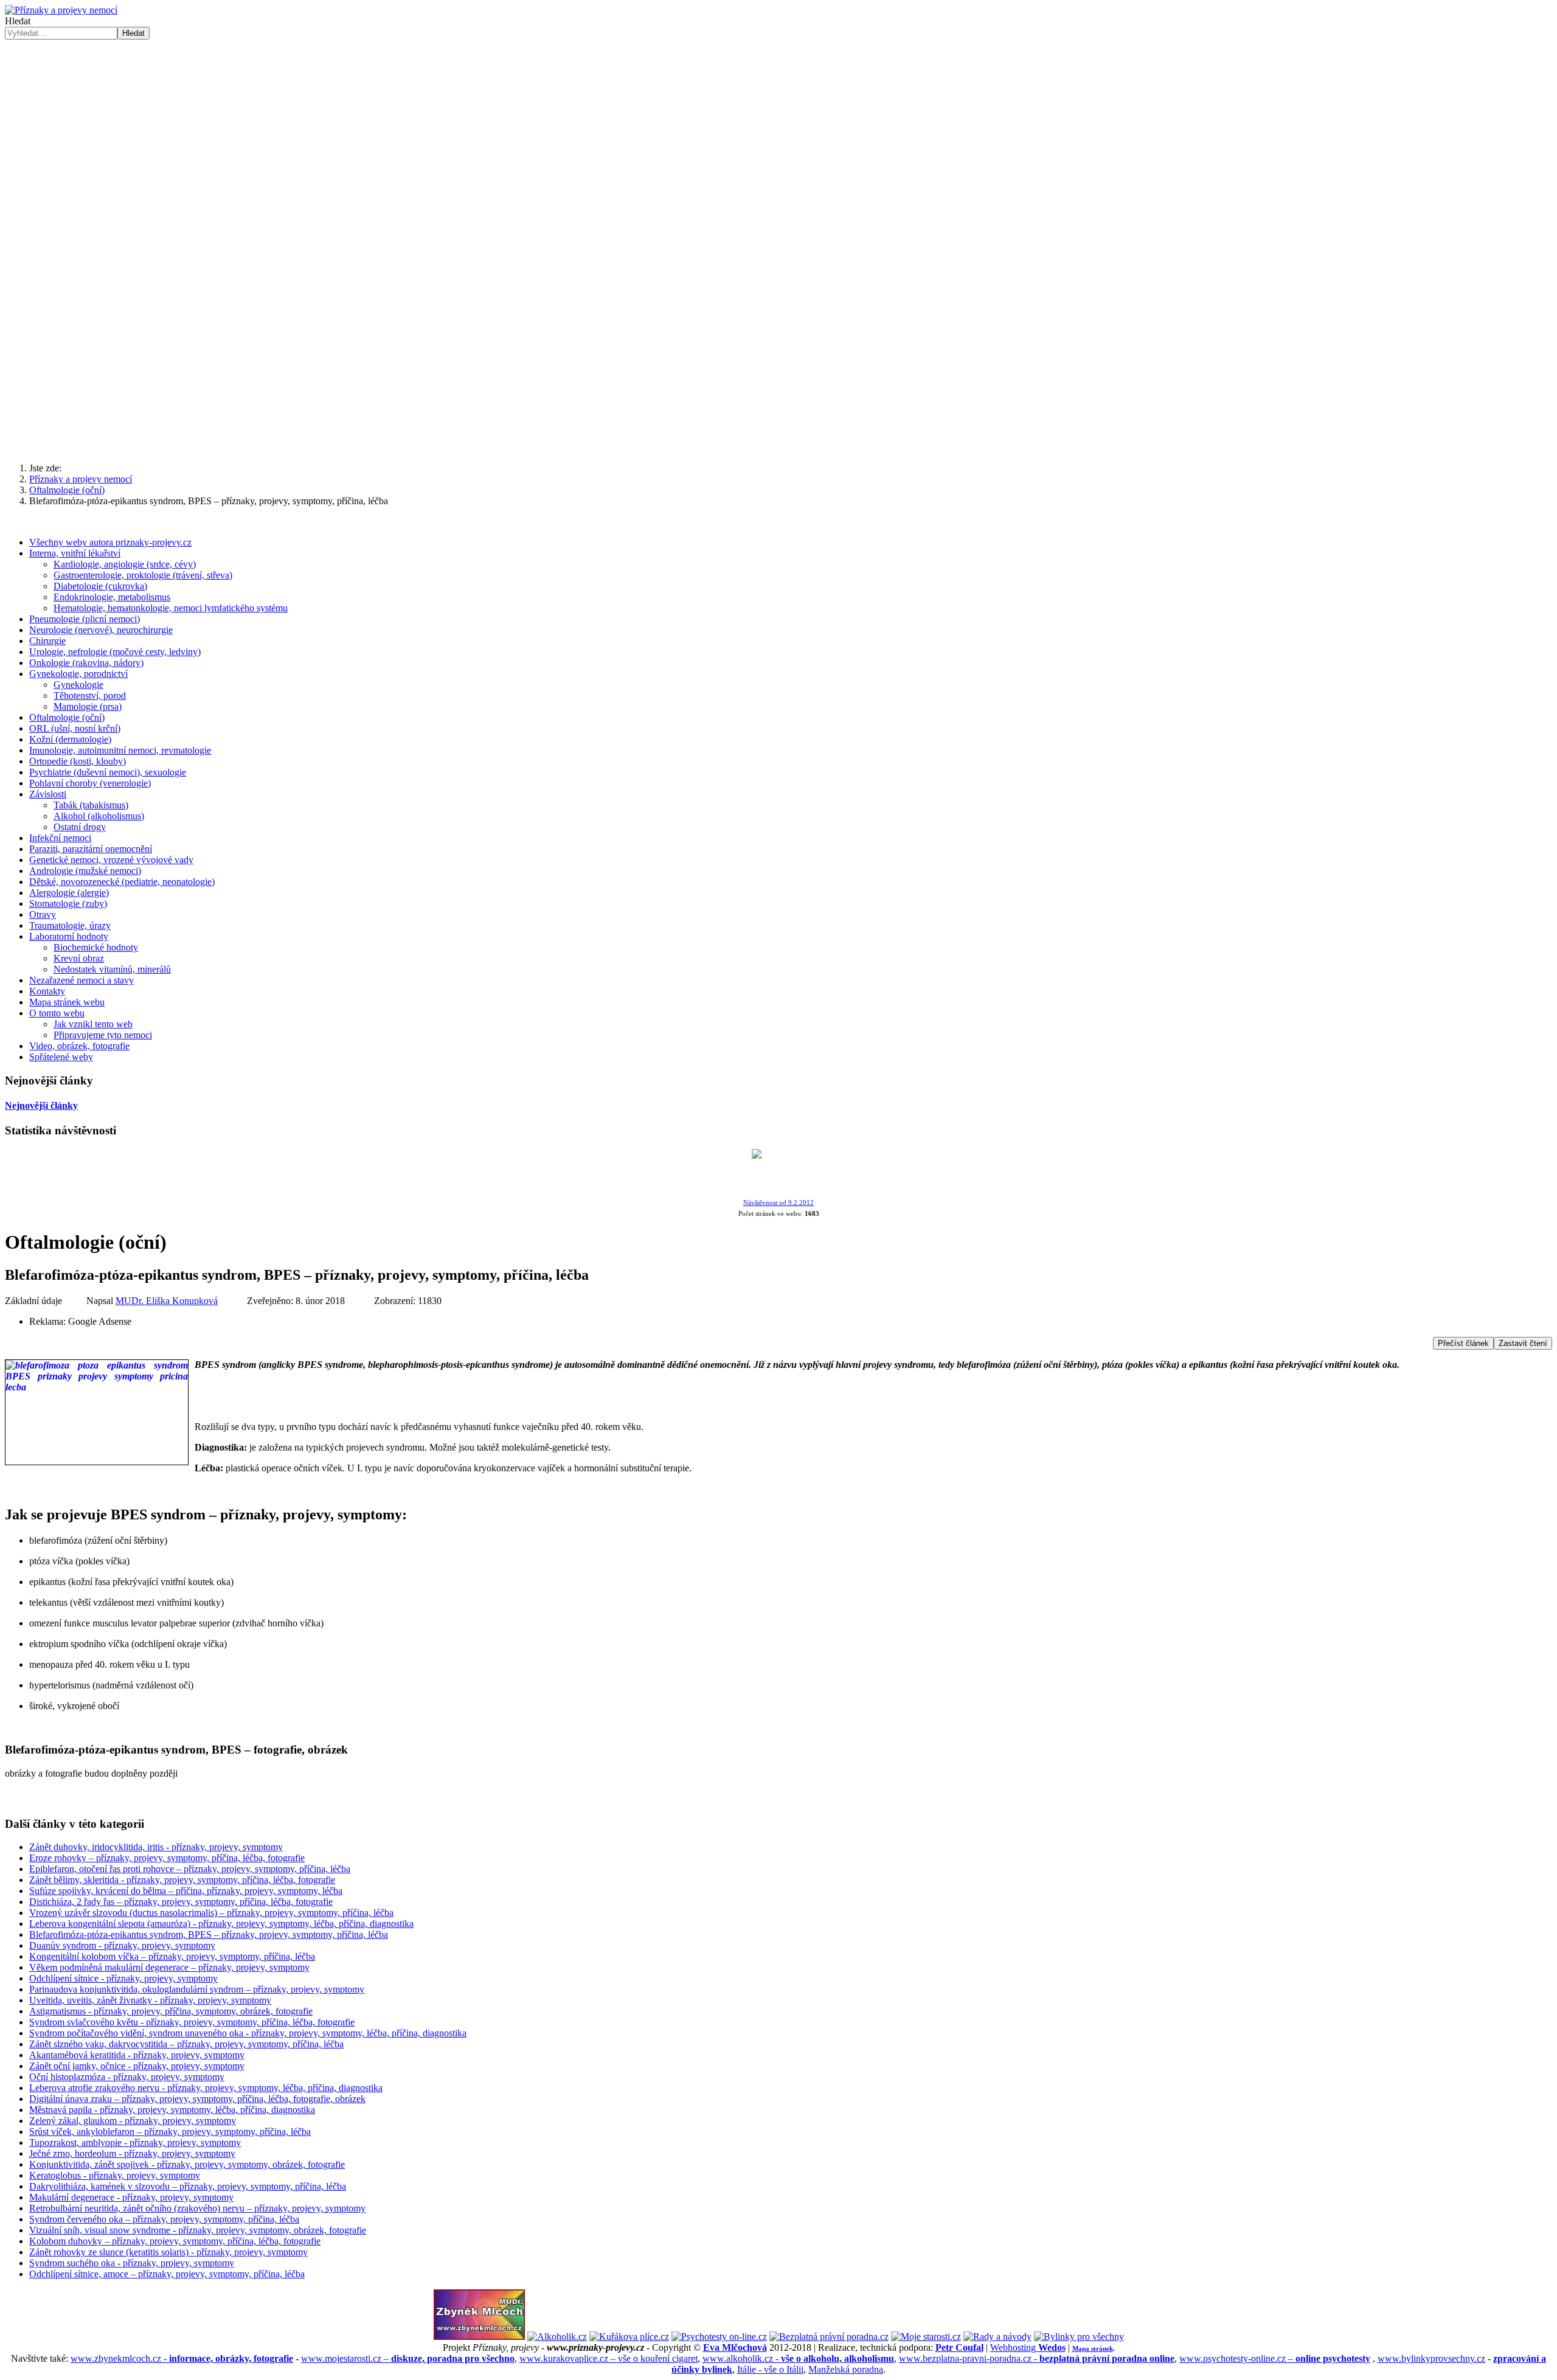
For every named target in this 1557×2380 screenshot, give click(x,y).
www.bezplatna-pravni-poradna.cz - (1037, 2358)
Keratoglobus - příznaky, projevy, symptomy (115, 2175)
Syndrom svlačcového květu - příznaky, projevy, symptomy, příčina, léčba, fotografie (192, 2022)
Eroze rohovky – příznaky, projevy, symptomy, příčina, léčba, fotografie (167, 1858)
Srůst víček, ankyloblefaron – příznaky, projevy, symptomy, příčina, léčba (170, 2132)
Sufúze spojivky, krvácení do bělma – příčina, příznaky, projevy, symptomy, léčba (186, 1891)
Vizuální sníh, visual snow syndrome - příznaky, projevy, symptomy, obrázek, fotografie (198, 2230)
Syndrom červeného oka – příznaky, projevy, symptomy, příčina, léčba (164, 2219)
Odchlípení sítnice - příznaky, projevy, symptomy (123, 1978)
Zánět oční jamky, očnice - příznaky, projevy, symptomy (137, 2066)
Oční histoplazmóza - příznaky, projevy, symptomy (127, 2077)
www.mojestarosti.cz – (408, 2358)
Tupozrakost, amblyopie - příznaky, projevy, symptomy (135, 2142)
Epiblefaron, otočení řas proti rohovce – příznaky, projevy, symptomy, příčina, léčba (190, 1869)
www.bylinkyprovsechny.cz (1431, 2358)
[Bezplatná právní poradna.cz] (829, 2337)
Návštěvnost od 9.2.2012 (778, 1203)
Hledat (18, 21)
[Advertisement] (778, 358)
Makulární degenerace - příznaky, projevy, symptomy (131, 2197)
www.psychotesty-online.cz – (1275, 2358)
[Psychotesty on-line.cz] (719, 2337)
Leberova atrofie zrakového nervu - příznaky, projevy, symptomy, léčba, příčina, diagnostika (206, 2088)
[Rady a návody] (997, 2337)
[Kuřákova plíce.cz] (629, 2337)
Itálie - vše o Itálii (770, 2369)
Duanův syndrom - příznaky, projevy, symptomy (122, 1945)
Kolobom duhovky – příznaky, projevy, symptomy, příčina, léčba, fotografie (175, 2241)
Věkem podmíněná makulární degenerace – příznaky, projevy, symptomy (169, 1967)
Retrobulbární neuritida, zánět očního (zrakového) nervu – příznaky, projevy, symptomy (197, 2208)
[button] (778, 238)
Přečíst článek (1463, 1343)
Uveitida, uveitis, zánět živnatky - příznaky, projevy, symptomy (150, 2000)
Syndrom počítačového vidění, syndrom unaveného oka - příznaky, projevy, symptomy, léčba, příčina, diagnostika (248, 2033)
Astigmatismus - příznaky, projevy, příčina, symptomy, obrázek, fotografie (171, 2011)
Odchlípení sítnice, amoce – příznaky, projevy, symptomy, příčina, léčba (167, 2274)
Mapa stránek (1093, 2348)
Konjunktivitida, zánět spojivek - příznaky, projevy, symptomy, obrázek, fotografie (187, 2164)
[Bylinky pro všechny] (1079, 2337)
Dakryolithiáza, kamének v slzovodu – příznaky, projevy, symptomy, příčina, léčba (188, 2186)
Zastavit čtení (1523, 1343)
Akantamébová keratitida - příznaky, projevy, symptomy (137, 2055)
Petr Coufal (959, 2347)
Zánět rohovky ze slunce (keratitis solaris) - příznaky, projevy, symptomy (168, 2252)
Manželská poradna (846, 2369)
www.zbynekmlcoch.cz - (182, 2358)
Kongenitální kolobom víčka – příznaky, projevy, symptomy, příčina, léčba (172, 1956)
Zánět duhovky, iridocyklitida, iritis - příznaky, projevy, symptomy (156, 1847)
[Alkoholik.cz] (557, 2337)
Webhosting (1028, 2347)
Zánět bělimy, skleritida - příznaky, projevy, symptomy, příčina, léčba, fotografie (182, 1880)
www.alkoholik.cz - (798, 2358)
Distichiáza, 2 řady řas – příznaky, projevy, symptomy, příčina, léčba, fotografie (181, 1902)
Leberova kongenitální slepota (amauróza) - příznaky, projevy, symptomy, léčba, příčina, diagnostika (221, 1924)
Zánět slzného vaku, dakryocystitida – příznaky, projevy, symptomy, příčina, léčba (186, 2044)
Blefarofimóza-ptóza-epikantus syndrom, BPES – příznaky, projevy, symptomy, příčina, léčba (209, 1934)
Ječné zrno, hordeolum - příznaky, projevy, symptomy (132, 2153)
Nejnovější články (41, 1105)
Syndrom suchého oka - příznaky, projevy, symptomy (132, 2263)
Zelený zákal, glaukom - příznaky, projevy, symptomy (133, 2121)
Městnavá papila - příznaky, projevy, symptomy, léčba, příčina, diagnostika (172, 2110)
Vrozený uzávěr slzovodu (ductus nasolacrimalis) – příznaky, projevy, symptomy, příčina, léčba (211, 1913)
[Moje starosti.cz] (926, 2337)
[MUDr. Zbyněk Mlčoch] (479, 2337)
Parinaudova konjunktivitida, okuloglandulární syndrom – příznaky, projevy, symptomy (197, 1989)
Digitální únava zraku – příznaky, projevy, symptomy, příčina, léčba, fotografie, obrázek (197, 2099)
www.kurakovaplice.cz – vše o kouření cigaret (609, 2358)
